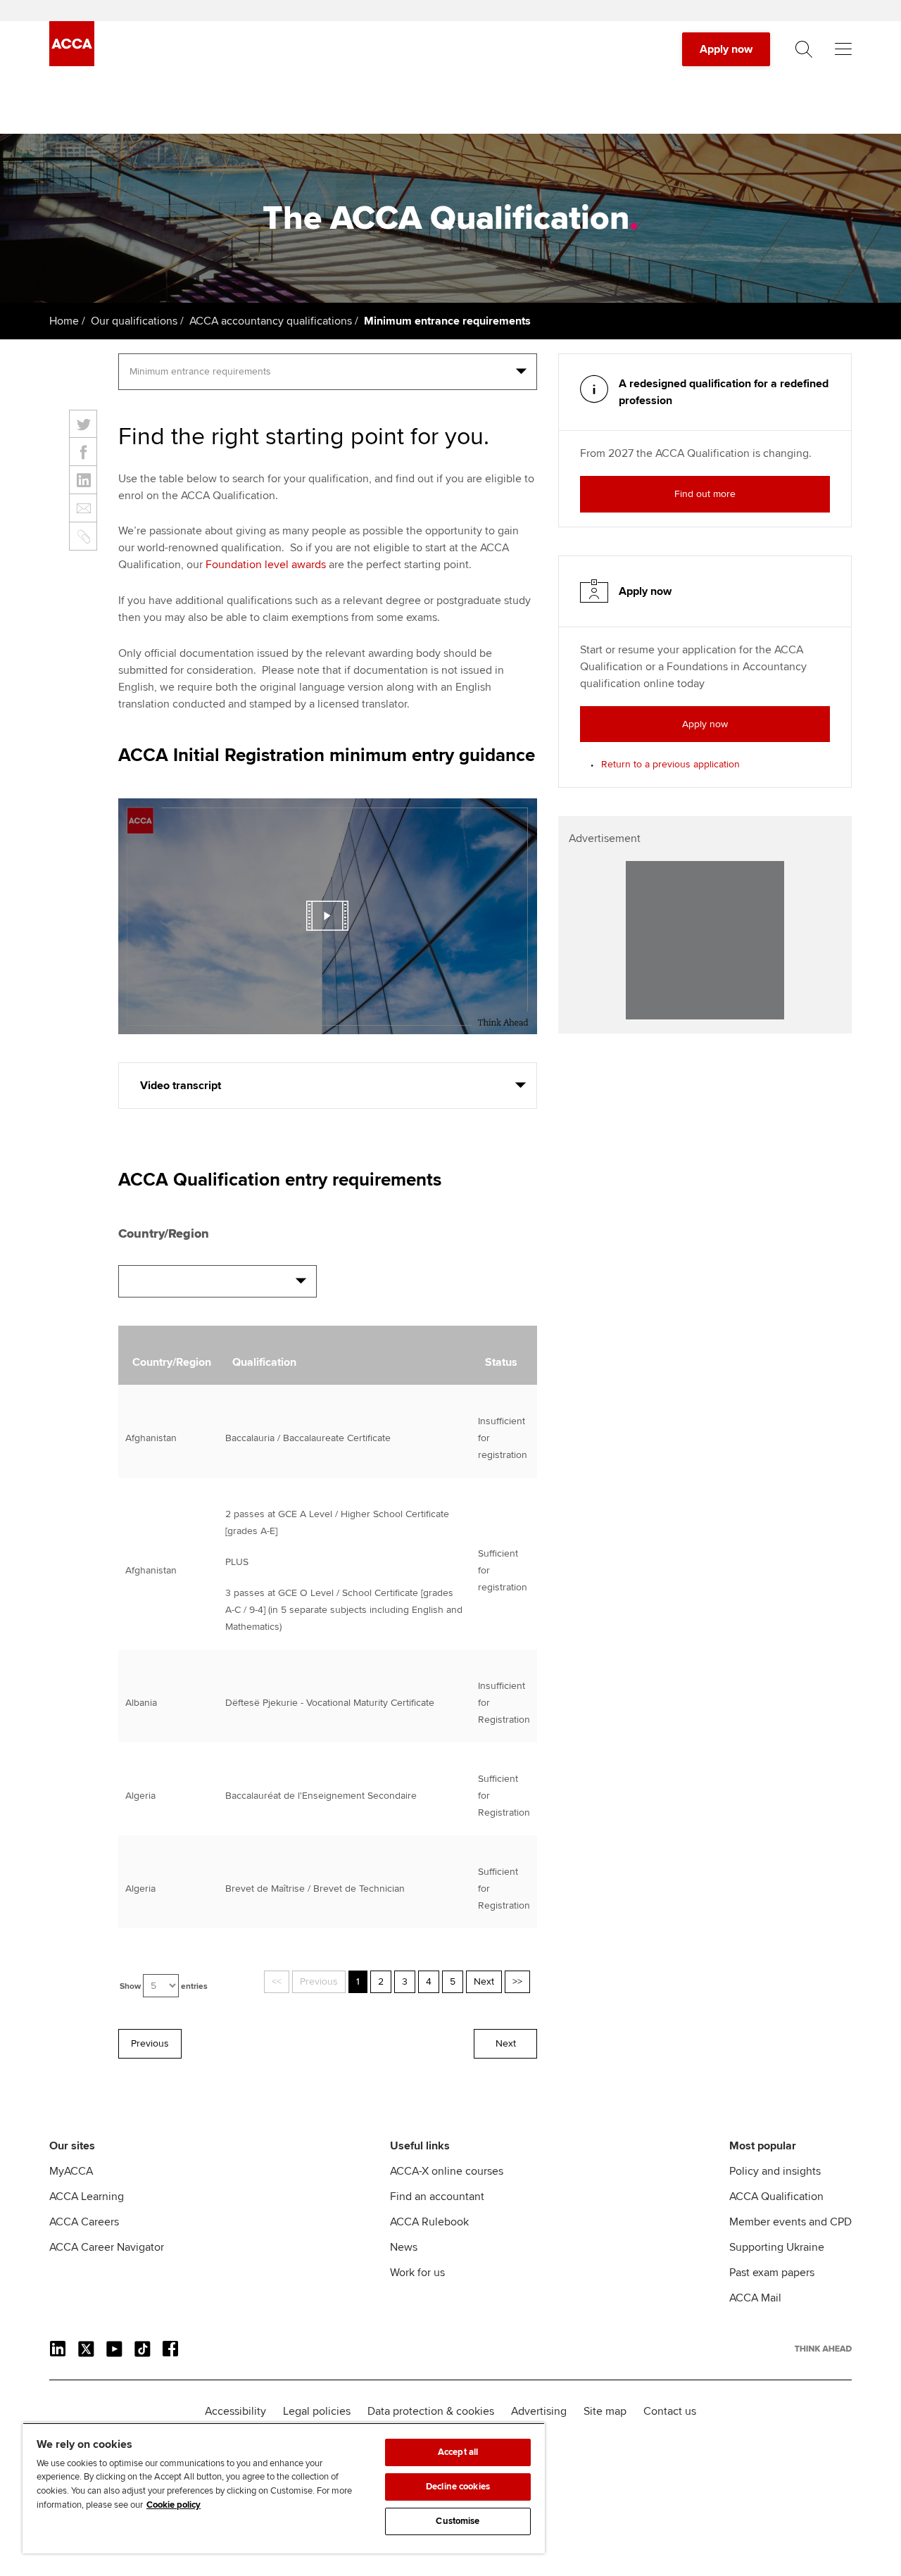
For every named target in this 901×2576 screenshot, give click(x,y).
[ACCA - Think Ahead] (72, 63)
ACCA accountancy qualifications (271, 321)
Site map (605, 2411)
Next (484, 1981)
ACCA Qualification (776, 2197)
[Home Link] (823, 2349)
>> (517, 1981)
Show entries (164, 1986)
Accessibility (235, 2411)
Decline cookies (458, 2487)
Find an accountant (437, 2197)
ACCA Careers (84, 2222)
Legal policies (317, 2411)
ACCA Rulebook (429, 2222)
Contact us (670, 2411)
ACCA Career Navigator (107, 2247)
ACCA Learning (87, 2197)
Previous (319, 1981)
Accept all (458, 2452)
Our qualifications (134, 321)
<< (277, 1981)
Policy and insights (775, 2171)
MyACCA (71, 2171)
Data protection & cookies (431, 2411)
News (404, 2247)
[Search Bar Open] (804, 49)
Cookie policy (174, 2505)
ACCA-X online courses (447, 2171)
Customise (458, 2521)
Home (64, 321)
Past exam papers (772, 2273)
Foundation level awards (266, 565)
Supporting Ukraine (777, 2247)
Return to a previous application (670, 764)
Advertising (539, 2411)
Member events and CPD (790, 2222)
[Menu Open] (843, 49)
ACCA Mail (755, 2298)
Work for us (417, 2273)
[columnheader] (168, 1355)
